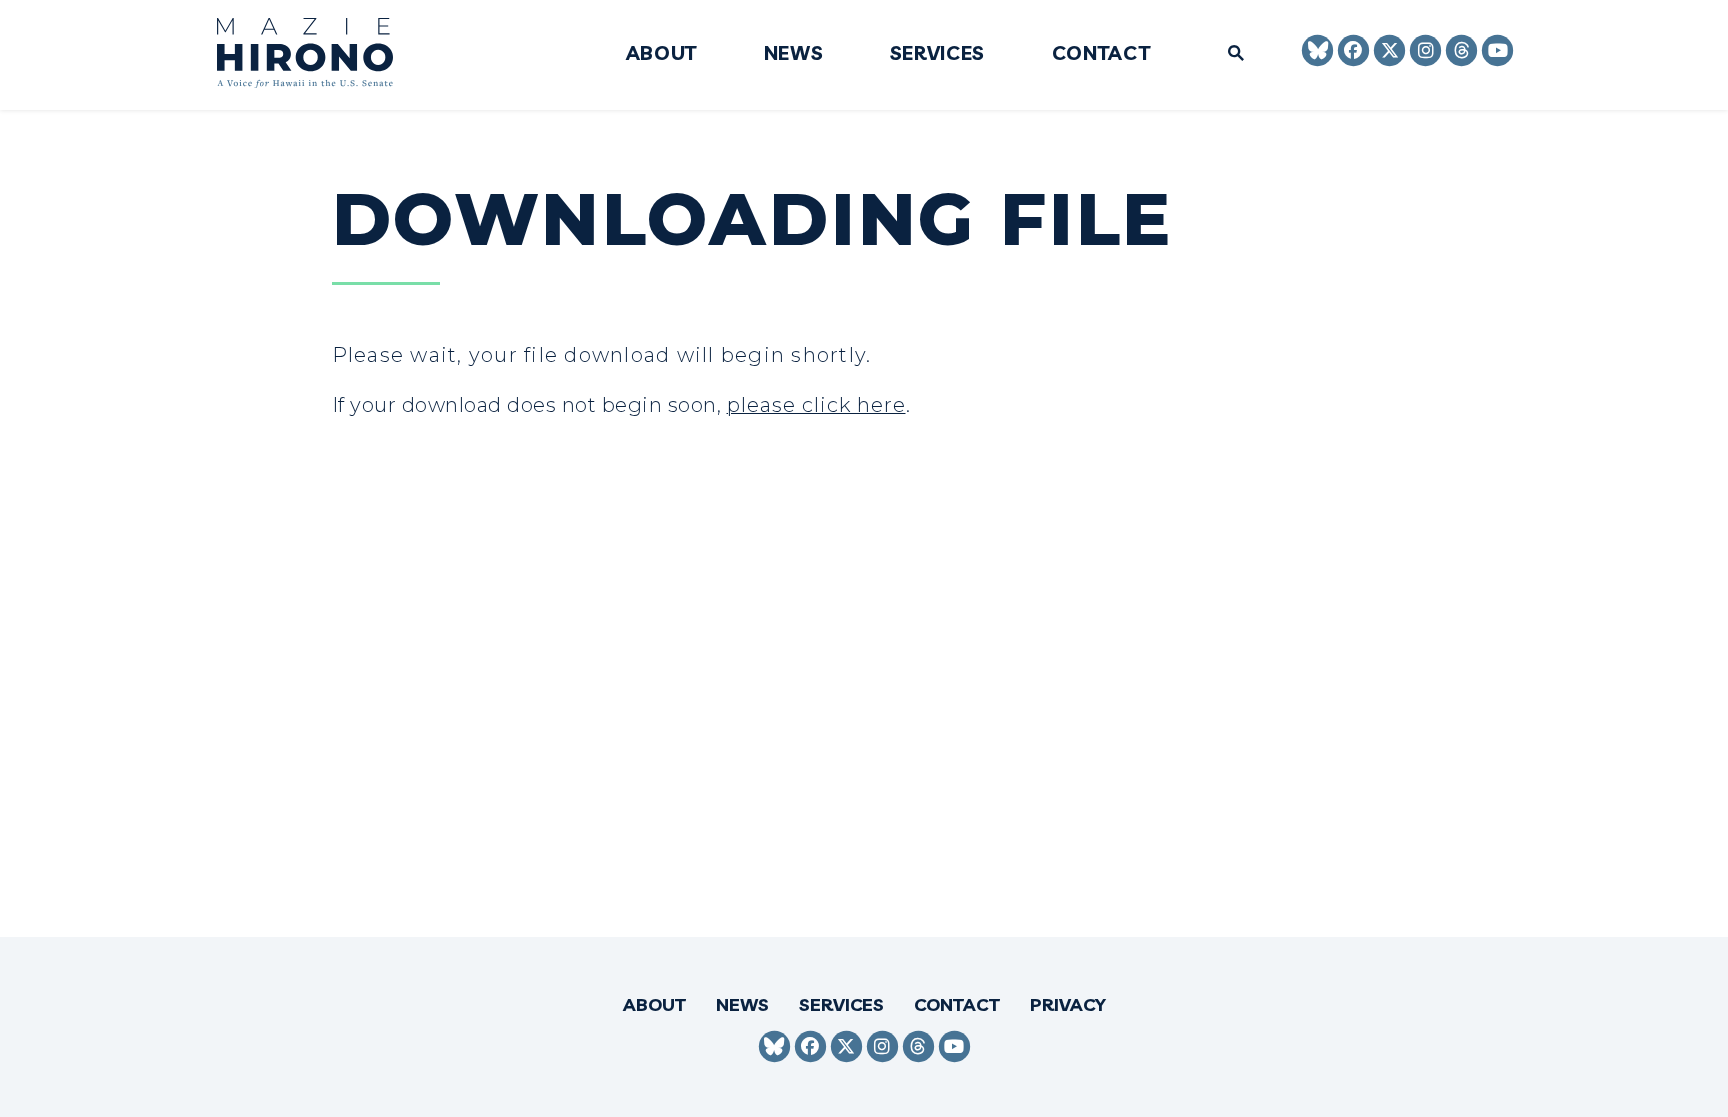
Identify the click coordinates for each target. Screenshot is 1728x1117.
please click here (816, 405)
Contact (1101, 54)
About (661, 54)
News (794, 54)
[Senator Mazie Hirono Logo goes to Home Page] (318, 55)
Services (937, 54)
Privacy (1068, 1004)
